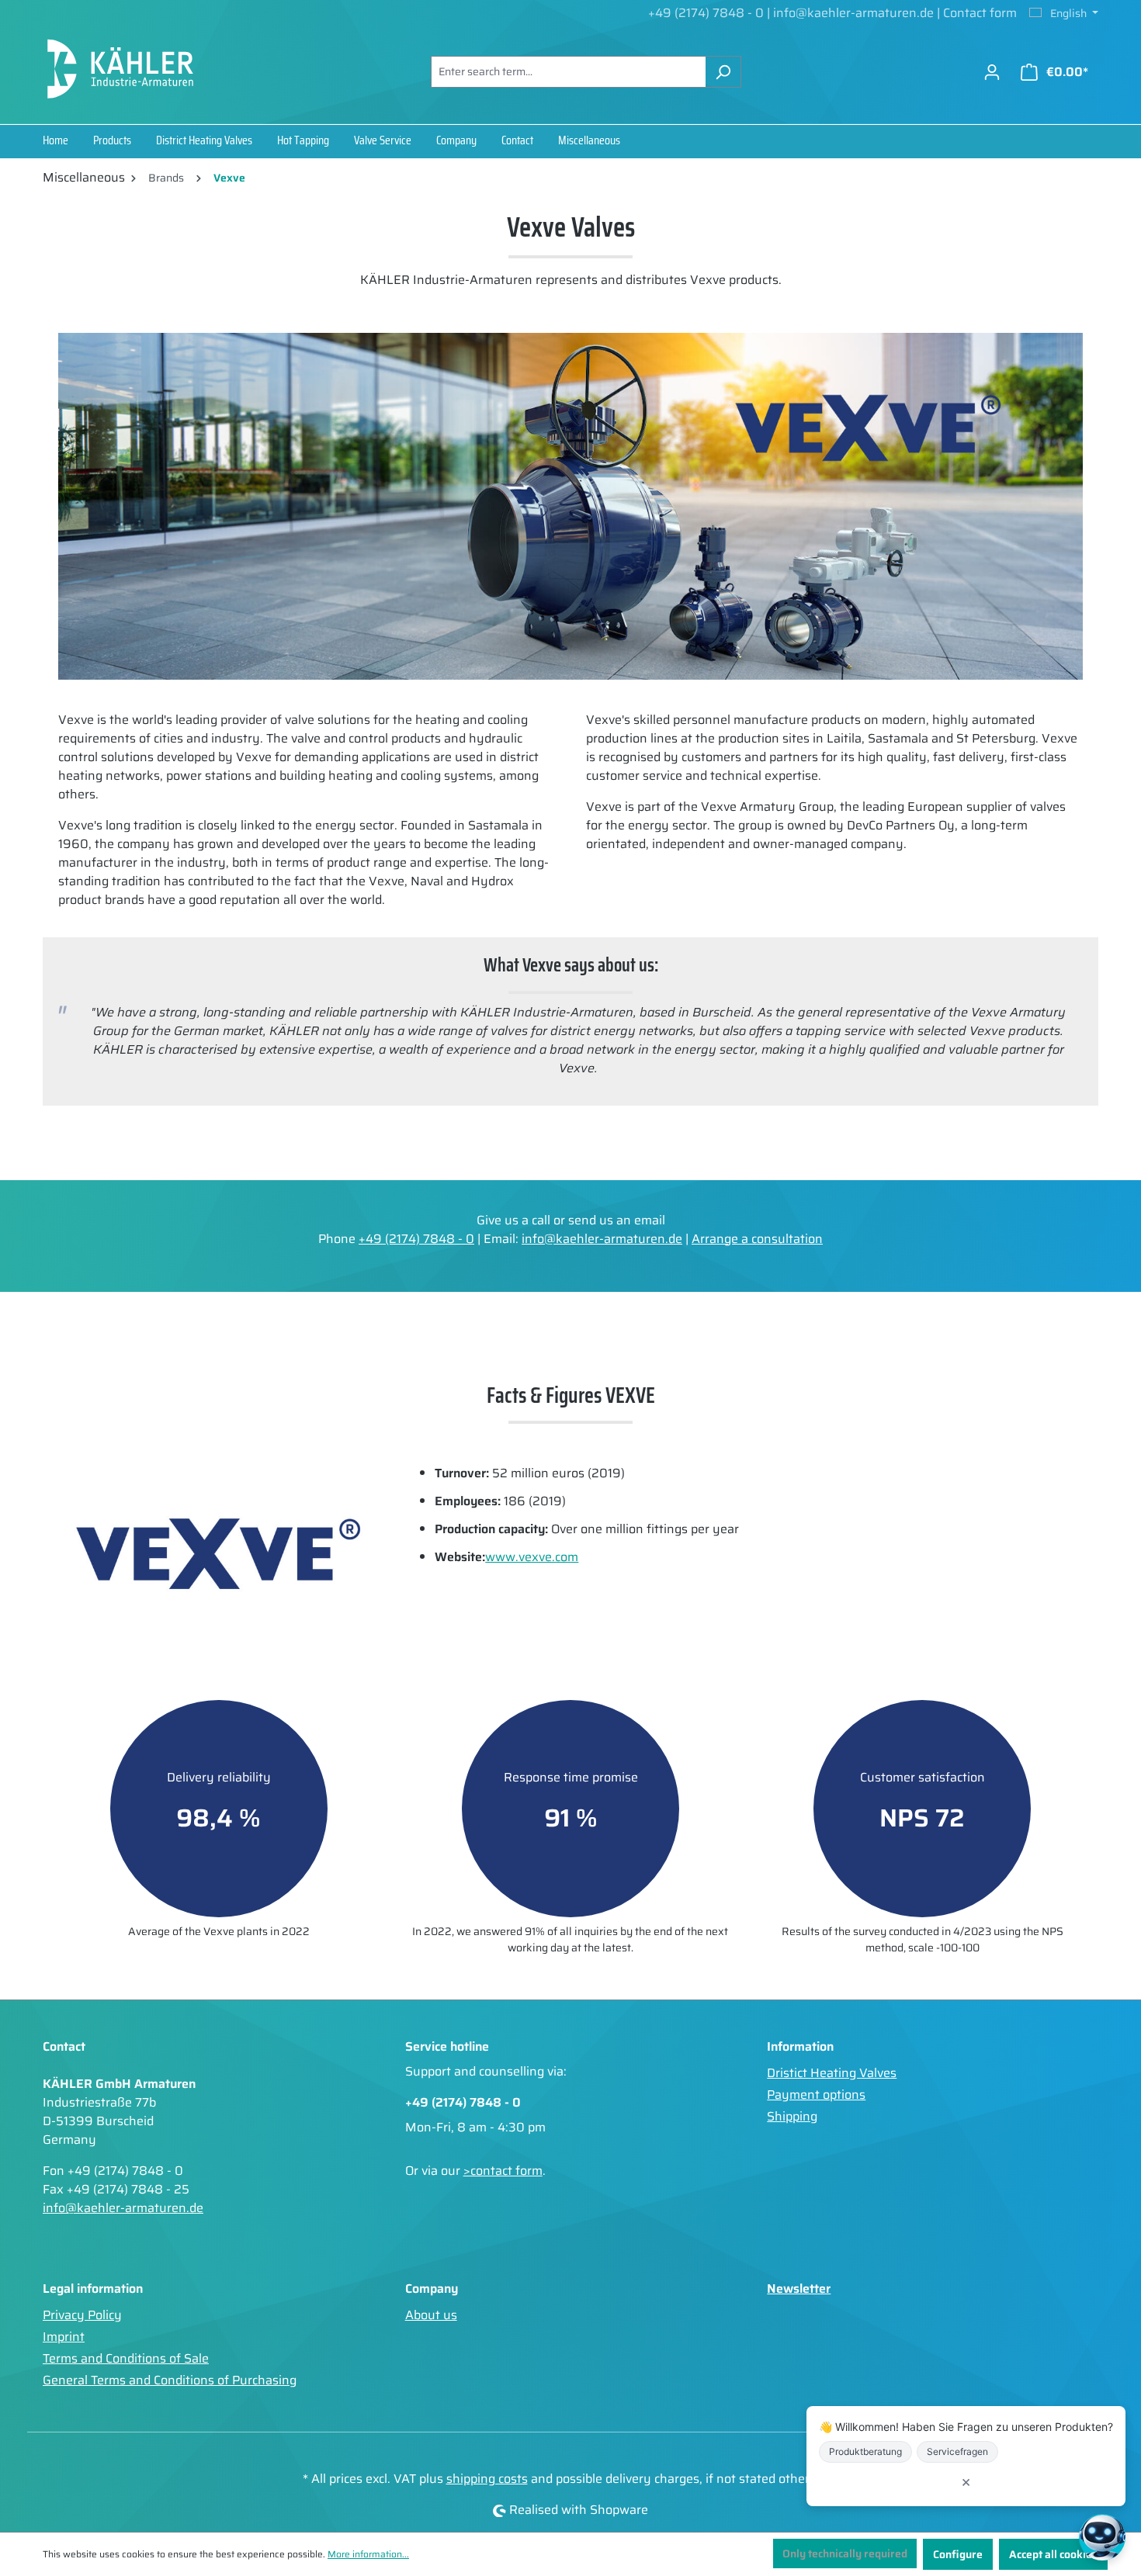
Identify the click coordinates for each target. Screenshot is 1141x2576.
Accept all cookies (1053, 2554)
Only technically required (845, 2553)
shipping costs (487, 2479)
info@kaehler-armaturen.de (855, 13)
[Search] (723, 72)
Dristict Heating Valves (832, 2073)
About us (431, 2315)
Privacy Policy (82, 2315)
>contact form (503, 2171)
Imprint (64, 2337)
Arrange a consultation (757, 1239)
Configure (958, 2554)
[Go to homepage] (120, 69)
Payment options (816, 2095)
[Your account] (992, 72)
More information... (368, 2554)
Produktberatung (865, 2451)
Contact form (980, 13)
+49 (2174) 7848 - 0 (706, 13)
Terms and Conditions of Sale (126, 2358)
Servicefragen (957, 2451)
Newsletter (799, 2289)
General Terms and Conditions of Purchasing (170, 2380)
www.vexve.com (532, 1557)
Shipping (792, 2116)
